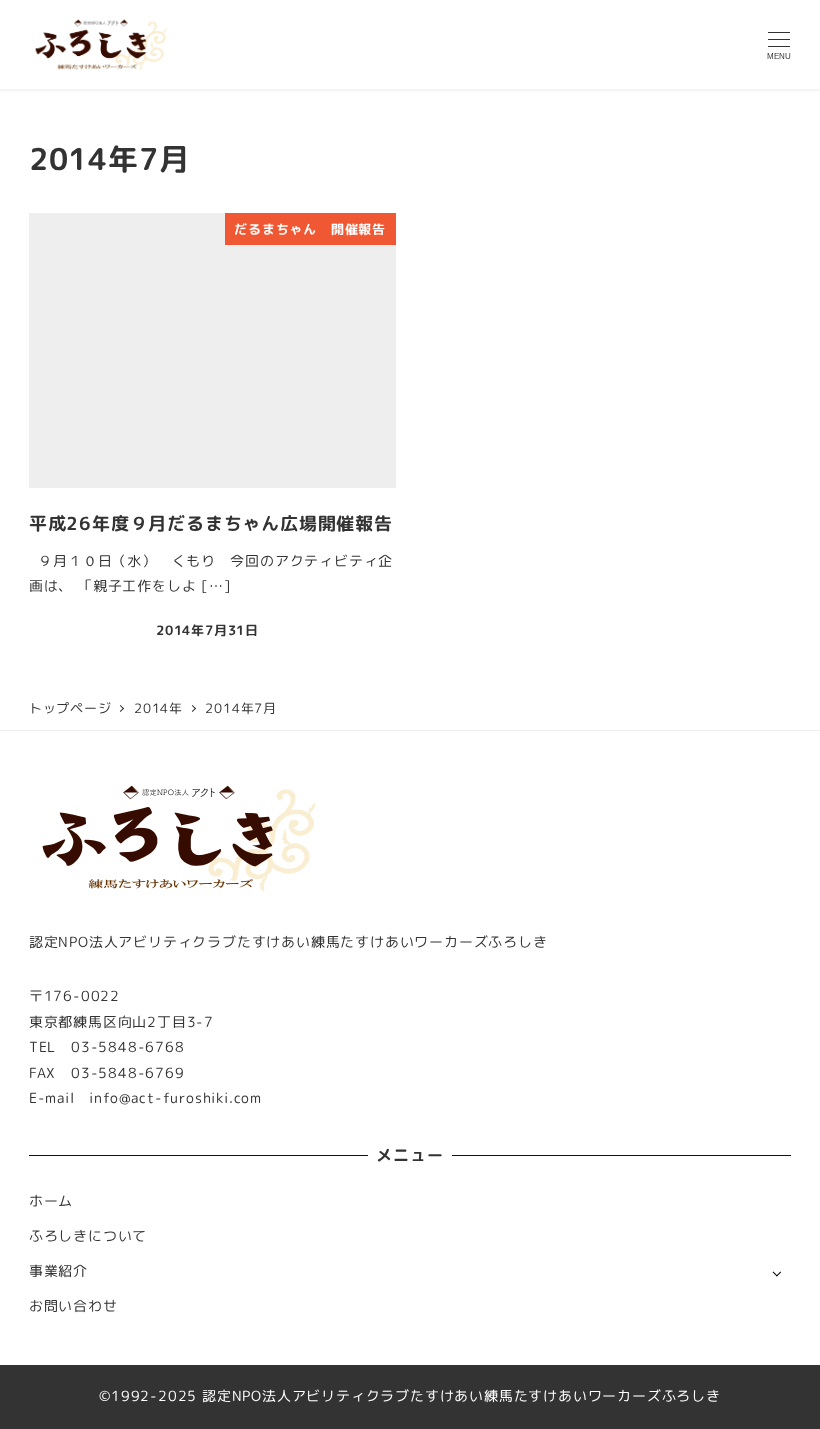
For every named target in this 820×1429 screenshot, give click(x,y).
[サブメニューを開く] (776, 1272)
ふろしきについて (88, 1236)
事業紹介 (58, 1271)
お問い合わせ (73, 1306)
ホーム (51, 1201)
